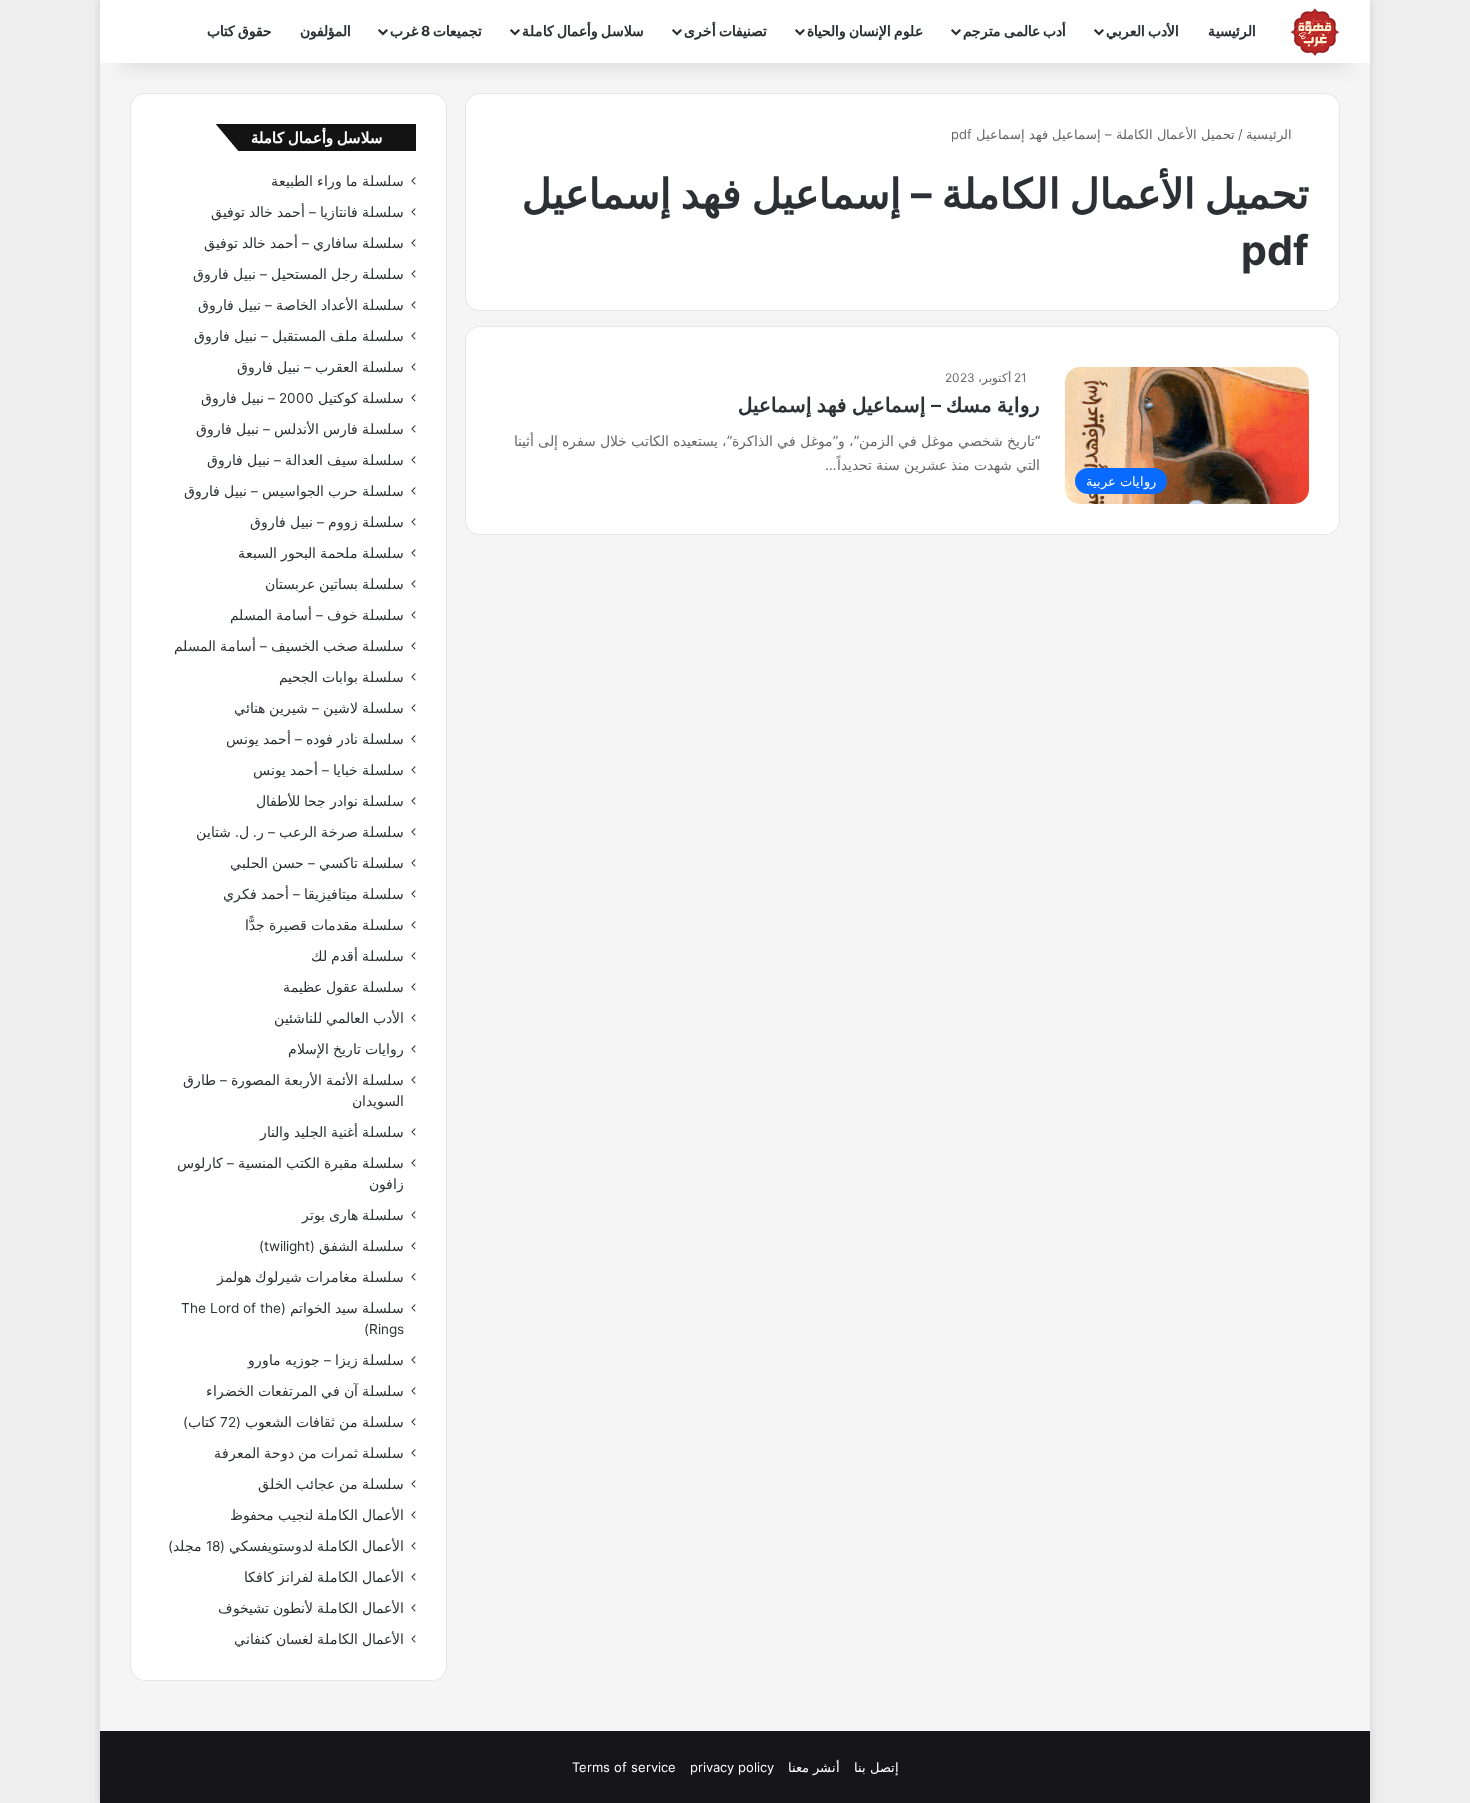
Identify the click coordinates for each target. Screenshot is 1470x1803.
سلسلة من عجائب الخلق (331, 1484)
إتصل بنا (876, 1767)
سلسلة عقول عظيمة (343, 987)
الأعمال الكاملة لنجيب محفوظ (317, 1515)
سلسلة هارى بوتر (353, 1215)
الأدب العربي (1142, 30)
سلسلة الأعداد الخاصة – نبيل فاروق (301, 305)
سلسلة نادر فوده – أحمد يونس (315, 739)
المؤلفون (325, 30)
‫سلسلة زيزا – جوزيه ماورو (326, 1360)
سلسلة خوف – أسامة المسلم (317, 615)
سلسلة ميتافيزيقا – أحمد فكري (313, 894)
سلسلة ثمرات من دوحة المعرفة (309, 1453)
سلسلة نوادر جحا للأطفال (330, 801)
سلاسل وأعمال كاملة (583, 30)
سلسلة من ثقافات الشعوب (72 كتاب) (293, 1422)
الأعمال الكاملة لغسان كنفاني (319, 1639)
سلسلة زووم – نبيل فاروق (327, 522)
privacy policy (732, 1767)
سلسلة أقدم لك (357, 956)
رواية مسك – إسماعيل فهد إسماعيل (889, 405)
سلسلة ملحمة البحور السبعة (321, 553)
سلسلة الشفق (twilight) (331, 1246)
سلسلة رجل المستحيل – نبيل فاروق (298, 274)
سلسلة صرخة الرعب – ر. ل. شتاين (300, 832)
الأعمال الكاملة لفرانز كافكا (324, 1577)
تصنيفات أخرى (725, 30)
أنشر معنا (814, 1767)
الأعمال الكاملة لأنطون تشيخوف (311, 1608)
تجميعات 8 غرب (436, 30)
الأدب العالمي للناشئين (339, 1018)
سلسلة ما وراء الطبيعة (337, 181)
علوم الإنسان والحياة (865, 30)
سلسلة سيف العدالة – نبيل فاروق (305, 460)
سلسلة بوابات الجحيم (341, 677)
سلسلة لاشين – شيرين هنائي (319, 708)
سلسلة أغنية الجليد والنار (332, 1132)
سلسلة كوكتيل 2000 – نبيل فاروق (302, 398)
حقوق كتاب (239, 30)
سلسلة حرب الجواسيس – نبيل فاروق (294, 491)
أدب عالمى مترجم (1014, 30)
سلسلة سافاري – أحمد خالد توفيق (304, 243)
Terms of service (624, 1767)
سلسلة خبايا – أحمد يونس (328, 770)
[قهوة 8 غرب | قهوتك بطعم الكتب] (1315, 32)
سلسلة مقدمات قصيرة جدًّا (324, 925)
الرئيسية (1232, 30)
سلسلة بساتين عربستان (334, 584)
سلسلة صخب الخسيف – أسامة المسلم (289, 646)
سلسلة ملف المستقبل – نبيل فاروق (299, 336)
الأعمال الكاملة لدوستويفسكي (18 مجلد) (286, 1546)
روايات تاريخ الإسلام (346, 1049)
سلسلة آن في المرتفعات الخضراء (305, 1391)
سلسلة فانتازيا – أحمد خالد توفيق (307, 212)
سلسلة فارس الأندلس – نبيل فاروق (300, 429)
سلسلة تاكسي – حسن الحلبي (317, 863)
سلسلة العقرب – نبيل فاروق (320, 367)
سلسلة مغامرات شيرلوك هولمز (310, 1277)
